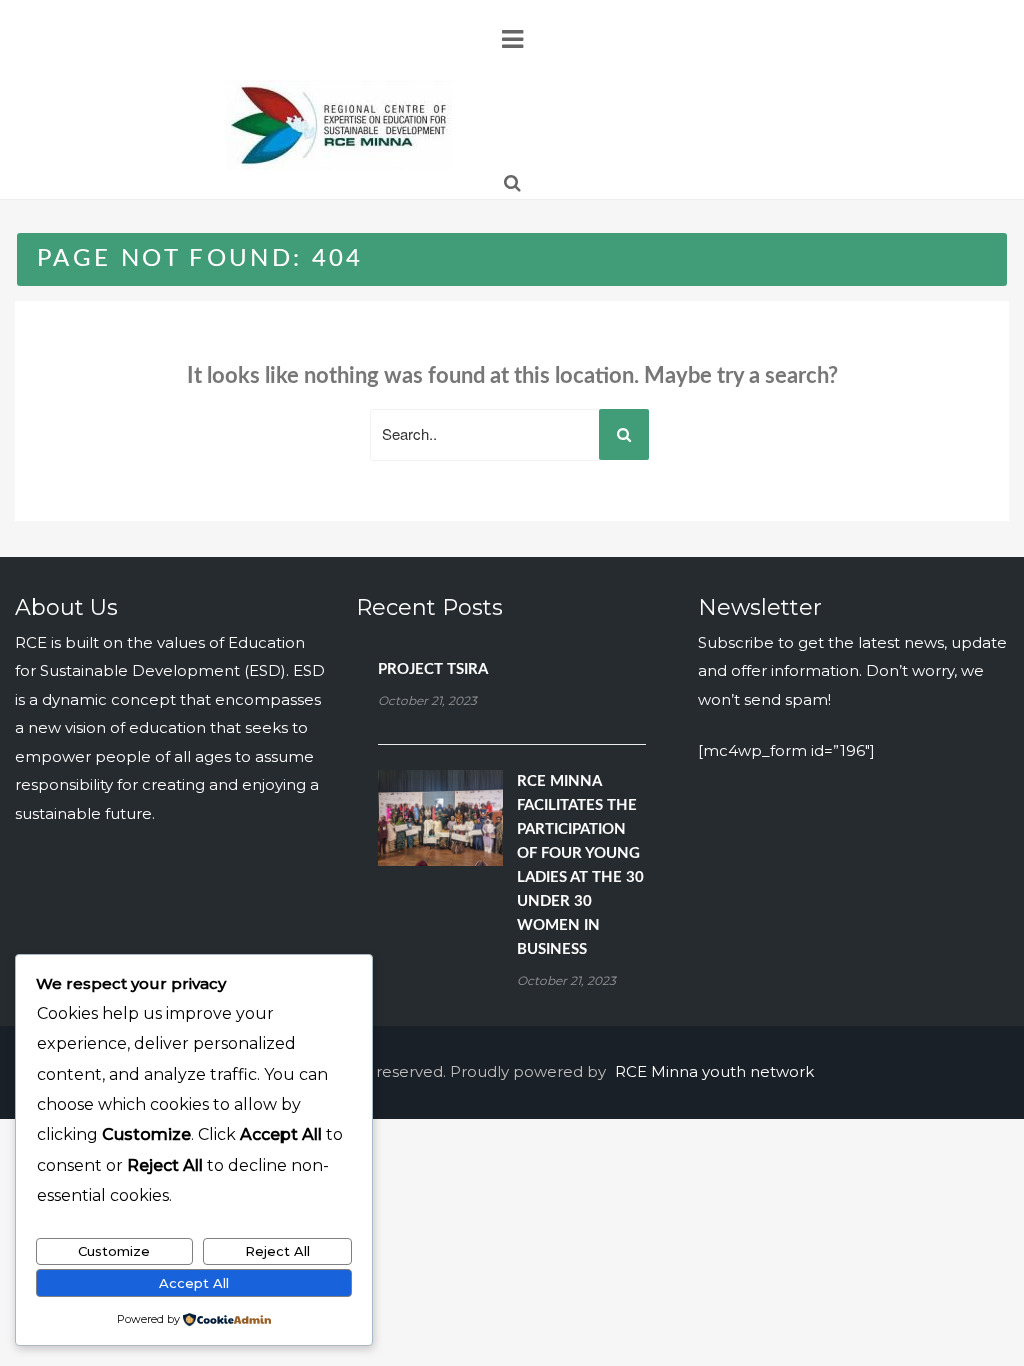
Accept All (194, 1283)
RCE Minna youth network (714, 1071)
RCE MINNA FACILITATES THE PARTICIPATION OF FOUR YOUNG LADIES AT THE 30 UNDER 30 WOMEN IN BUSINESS (580, 865)
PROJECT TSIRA (433, 669)
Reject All (277, 1251)
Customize (114, 1251)
